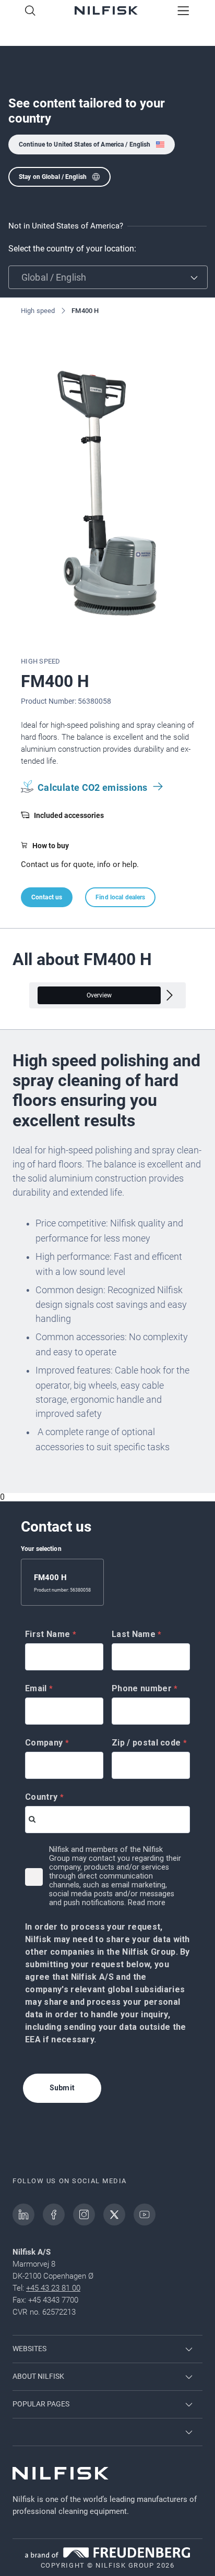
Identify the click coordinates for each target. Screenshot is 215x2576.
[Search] (30, 11)
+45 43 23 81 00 (53, 2288)
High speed (38, 311)
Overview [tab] (99, 995)
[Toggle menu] (183, 11)
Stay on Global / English (53, 177)
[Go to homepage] (106, 11)
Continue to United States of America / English (85, 145)
